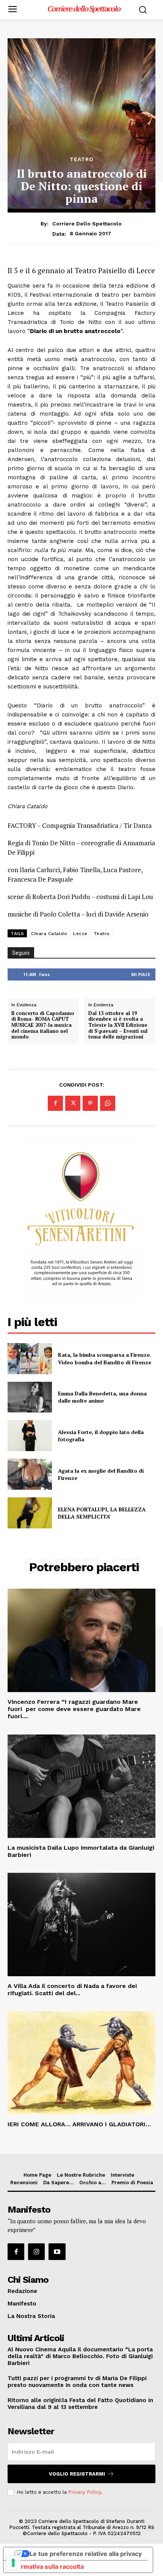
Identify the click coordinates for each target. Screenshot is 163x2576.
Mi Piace (141, 974)
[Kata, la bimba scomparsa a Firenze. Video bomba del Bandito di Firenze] (30, 1359)
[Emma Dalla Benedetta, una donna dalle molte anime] (30, 1397)
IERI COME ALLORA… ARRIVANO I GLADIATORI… (80, 2124)
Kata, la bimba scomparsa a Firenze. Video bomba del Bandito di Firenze (105, 1358)
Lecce (80, 934)
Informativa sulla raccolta (47, 2567)
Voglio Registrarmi (77, 2474)
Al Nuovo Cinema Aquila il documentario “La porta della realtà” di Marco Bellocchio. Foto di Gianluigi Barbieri (80, 2356)
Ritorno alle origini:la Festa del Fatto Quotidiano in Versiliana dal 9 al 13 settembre (80, 2404)
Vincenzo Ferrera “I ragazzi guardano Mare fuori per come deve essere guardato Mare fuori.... (74, 1709)
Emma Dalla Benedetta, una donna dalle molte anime (102, 1397)
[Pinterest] (90, 1103)
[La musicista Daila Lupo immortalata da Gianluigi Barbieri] (81, 1786)
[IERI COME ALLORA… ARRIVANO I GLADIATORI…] (81, 2063)
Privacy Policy (85, 2492)
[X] (73, 1103)
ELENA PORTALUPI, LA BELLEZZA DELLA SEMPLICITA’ (102, 1513)
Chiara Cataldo (49, 934)
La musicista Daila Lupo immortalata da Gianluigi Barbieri (81, 1851)
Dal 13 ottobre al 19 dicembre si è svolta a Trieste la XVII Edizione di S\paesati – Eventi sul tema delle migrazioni (118, 1025)
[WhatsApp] (108, 1103)
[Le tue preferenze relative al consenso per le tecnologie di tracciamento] (13, 2563)
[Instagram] (36, 2252)
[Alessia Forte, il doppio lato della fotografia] (30, 1436)
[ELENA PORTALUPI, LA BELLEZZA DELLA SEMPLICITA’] (30, 1513)
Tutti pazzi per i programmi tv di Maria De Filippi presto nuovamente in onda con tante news (77, 2382)
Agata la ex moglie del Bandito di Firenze (101, 1474)
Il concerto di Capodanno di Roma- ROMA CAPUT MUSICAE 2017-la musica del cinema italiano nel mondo (43, 1025)
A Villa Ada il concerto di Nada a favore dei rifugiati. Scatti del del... (72, 1989)
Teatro (82, 159)
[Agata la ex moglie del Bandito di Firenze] (30, 1474)
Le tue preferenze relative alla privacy (86, 2554)
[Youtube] (57, 2252)
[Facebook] (55, 1103)
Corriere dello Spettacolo (87, 224)
